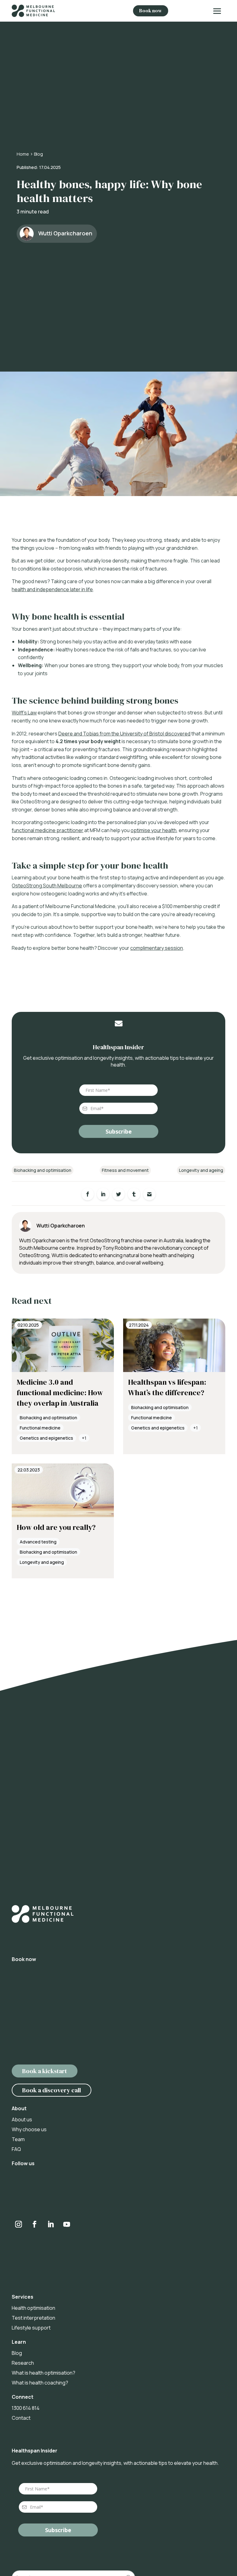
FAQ (16, 2149)
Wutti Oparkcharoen (65, 233)
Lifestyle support (31, 2328)
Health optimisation (33, 2308)
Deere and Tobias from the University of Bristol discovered (124, 734)
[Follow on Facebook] (35, 2224)
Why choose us (29, 2129)
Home (23, 154)
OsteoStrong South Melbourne (47, 886)
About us (22, 2119)
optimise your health (154, 830)
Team (18, 2139)
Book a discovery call (52, 2090)
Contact (21, 2418)
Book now (151, 11)
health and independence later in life (52, 589)
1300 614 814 (26, 2408)
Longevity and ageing (201, 1170)
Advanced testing (38, 1542)
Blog (38, 154)
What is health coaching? (40, 2383)
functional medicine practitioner (48, 830)
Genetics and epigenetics (46, 1438)
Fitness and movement (125, 1170)
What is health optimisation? (44, 2373)
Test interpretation (33, 2318)
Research (23, 2363)
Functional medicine (40, 1428)
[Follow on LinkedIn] (51, 2224)
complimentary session (157, 948)
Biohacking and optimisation (43, 1170)
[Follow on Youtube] (67, 2224)
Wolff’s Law (24, 713)
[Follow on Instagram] (26, 104)
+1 (84, 1438)
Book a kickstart (45, 2071)
